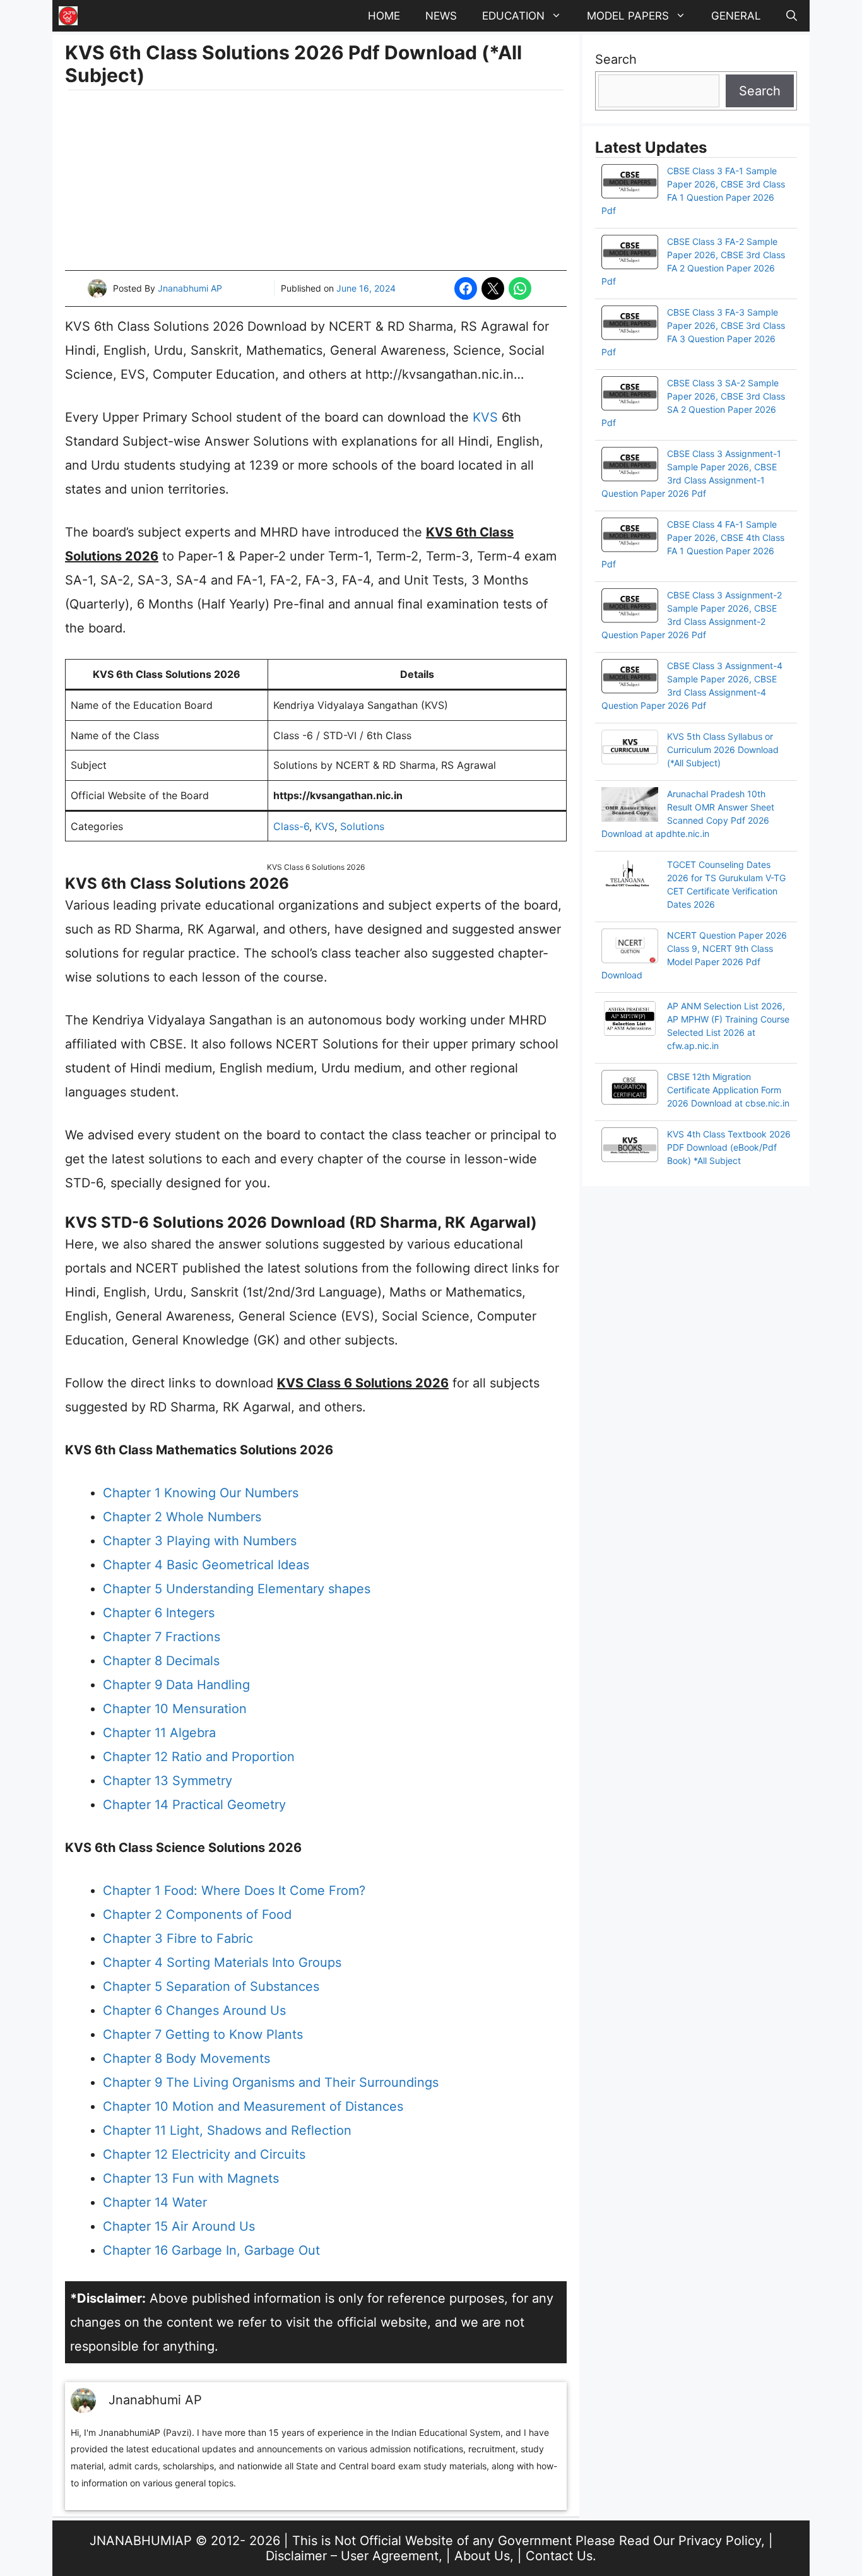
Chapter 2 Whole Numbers (182, 1517)
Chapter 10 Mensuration (175, 1709)
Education (513, 16)
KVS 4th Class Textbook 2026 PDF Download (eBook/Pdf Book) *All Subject (729, 1147)
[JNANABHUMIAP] (68, 16)
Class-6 (291, 826)
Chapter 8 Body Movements (186, 2058)
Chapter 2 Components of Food (197, 1914)
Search (616, 59)
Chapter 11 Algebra (159, 1733)
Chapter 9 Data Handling (176, 1685)
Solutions (362, 826)
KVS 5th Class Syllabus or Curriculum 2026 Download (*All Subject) (723, 750)
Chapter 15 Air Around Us (179, 2226)
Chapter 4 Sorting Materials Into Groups (222, 1962)
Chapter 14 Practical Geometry (194, 1805)
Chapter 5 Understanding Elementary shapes (237, 1589)
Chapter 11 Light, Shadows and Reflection (227, 2130)
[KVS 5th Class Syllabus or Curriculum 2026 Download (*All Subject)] (630, 749)
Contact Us (559, 2556)
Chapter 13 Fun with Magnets (191, 2178)
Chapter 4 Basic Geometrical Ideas (206, 1565)
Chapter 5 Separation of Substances (211, 1986)
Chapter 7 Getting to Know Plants (203, 2034)
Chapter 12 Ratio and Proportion (199, 1757)
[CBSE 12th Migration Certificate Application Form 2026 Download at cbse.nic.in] (630, 1089)
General (736, 16)
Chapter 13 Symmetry (168, 1781)
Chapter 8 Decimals (161, 1661)
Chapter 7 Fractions (162, 1637)
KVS (485, 417)
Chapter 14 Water (155, 2202)
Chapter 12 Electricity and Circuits (204, 2154)
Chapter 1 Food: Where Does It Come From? (234, 1890)
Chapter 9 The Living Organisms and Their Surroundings (271, 2082)
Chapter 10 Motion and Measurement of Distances (253, 2106)
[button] (792, 16)
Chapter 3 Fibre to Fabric (178, 1938)
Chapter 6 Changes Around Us (194, 2010)
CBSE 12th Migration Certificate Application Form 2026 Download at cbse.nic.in (728, 1090)
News (441, 16)
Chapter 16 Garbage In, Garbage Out (211, 2250)
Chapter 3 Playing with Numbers (200, 1541)
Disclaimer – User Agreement (352, 2556)
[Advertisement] (316, 182)
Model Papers (628, 16)
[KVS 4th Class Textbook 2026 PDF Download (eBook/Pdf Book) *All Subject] (630, 1146)
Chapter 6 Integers (159, 1613)
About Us (482, 2556)
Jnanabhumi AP (190, 288)
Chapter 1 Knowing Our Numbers (201, 1493)
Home (384, 16)
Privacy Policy (720, 2541)
